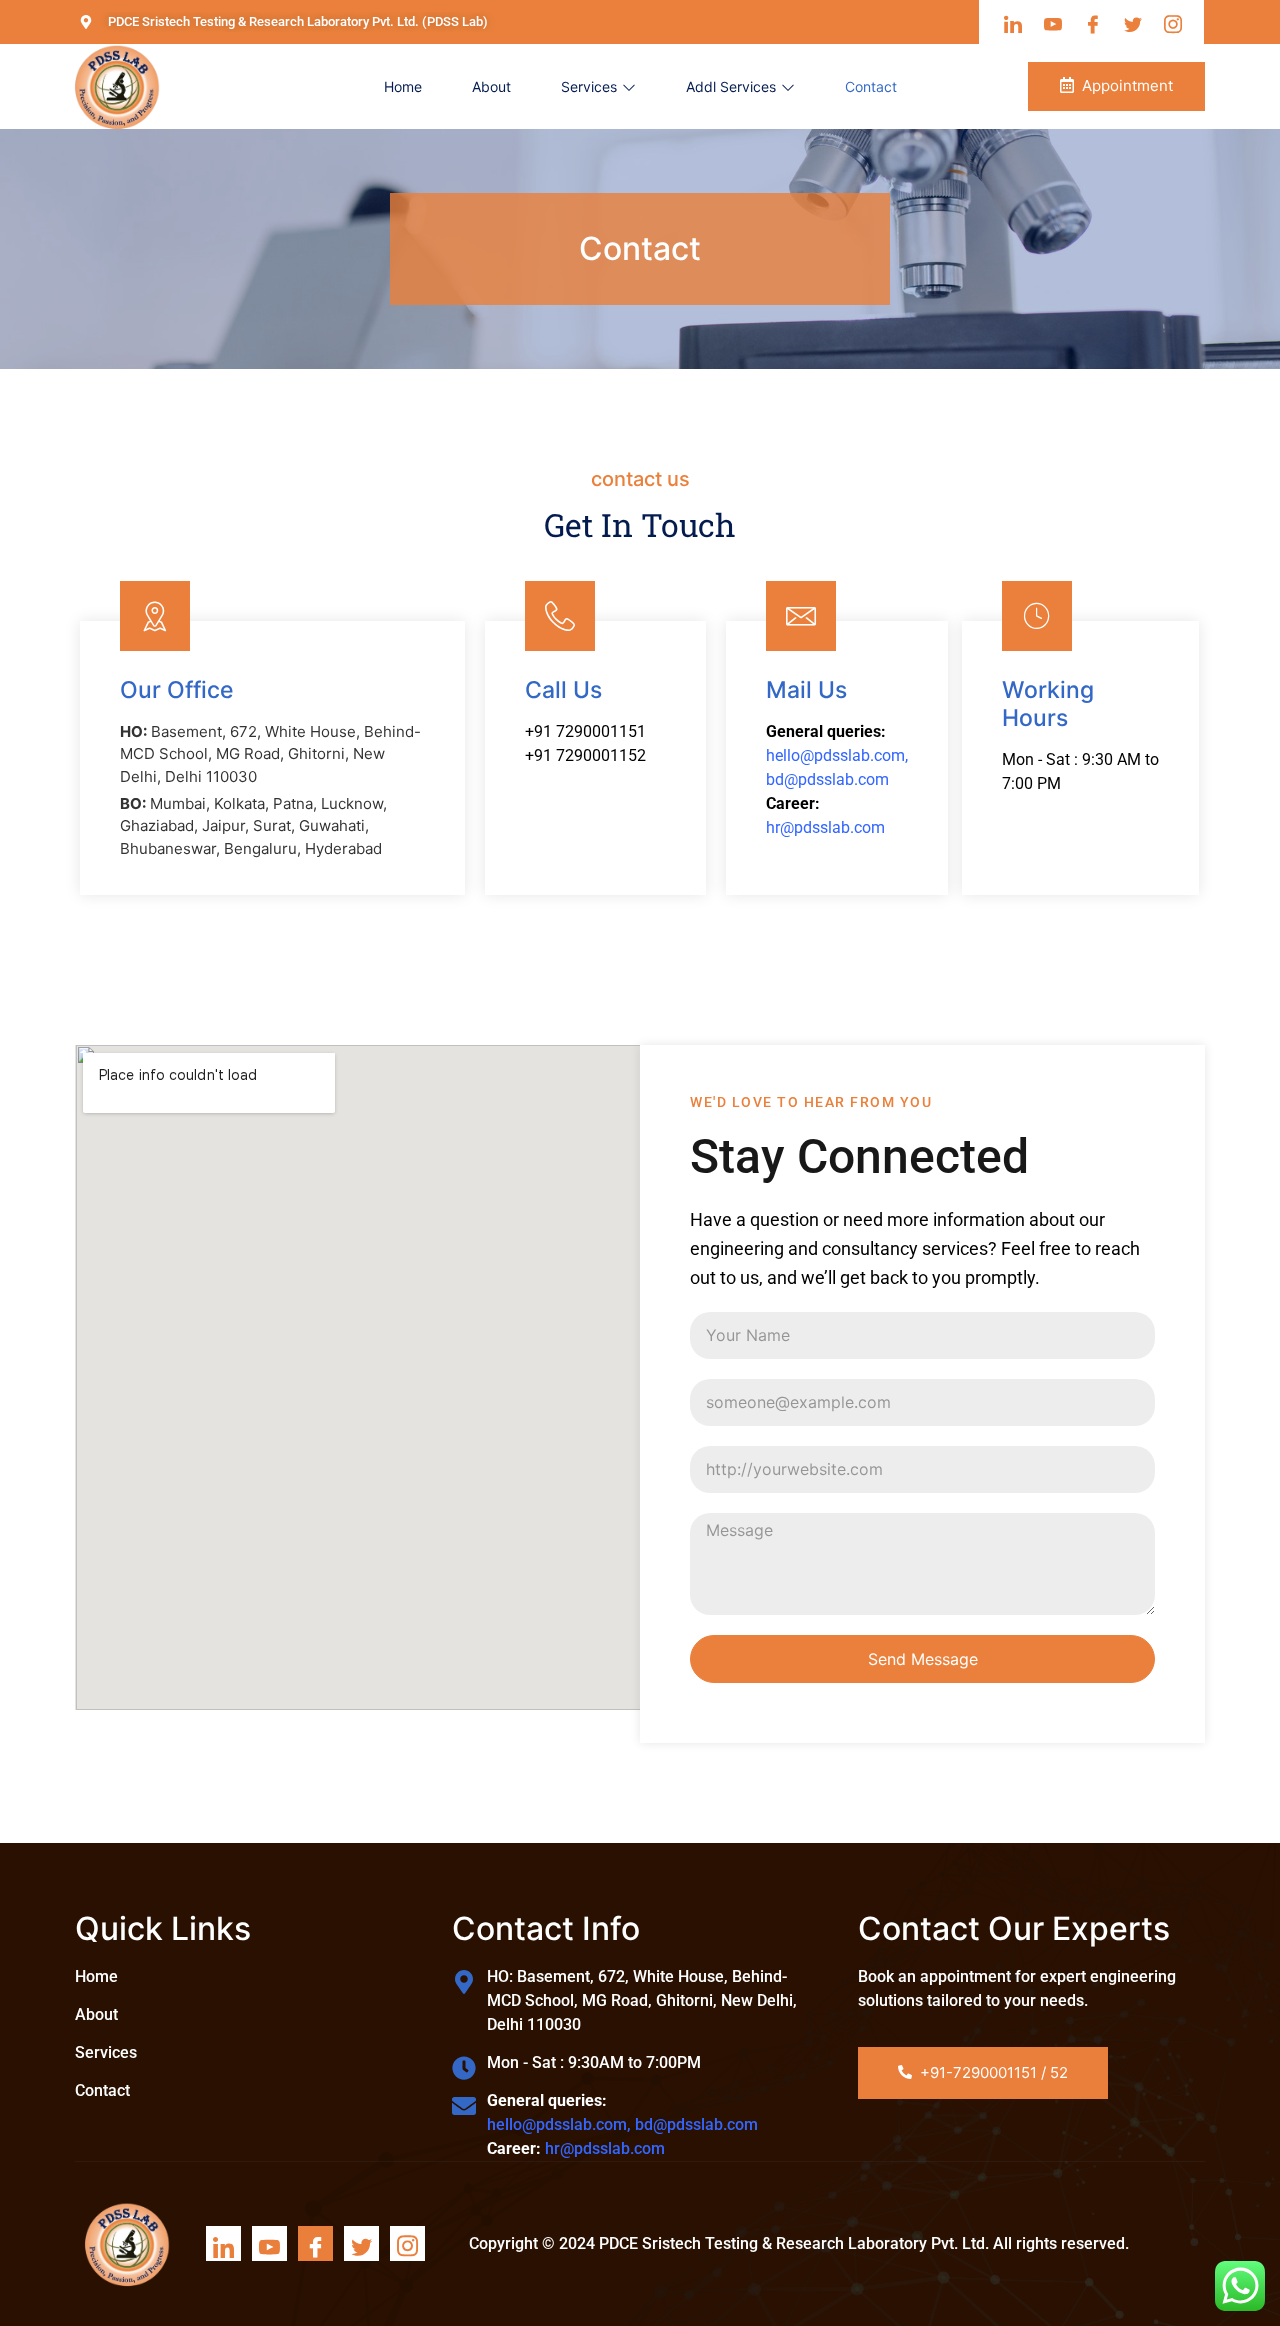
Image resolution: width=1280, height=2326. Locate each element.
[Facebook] (315, 2243)
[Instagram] (407, 2243)
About (491, 86)
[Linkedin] (223, 2243)
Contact (871, 86)
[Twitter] (361, 2243)
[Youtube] (269, 2243)
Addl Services (731, 86)
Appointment (1127, 85)
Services (589, 86)
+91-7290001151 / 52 (994, 2072)
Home (403, 86)
